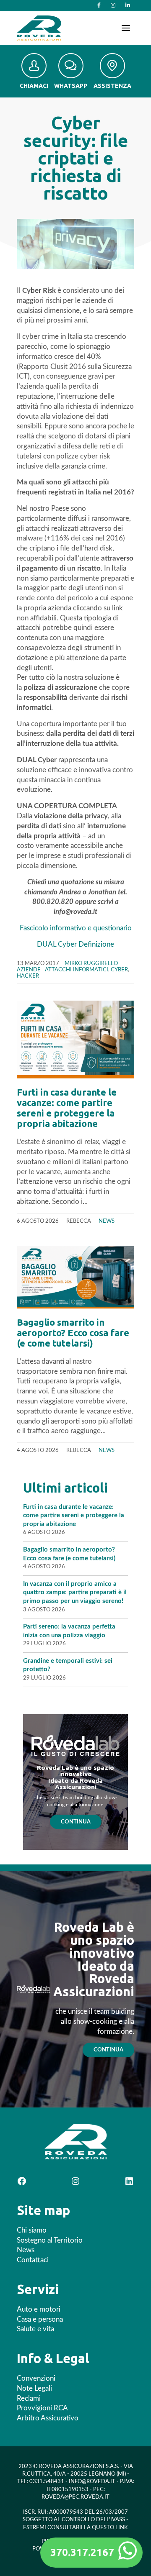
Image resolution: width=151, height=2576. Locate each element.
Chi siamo (32, 2230)
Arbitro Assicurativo (48, 2418)
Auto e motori (39, 2309)
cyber (119, 970)
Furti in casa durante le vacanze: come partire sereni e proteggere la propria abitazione (67, 1108)
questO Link (110, 2528)
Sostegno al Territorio (50, 2240)
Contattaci (33, 2260)
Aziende (29, 970)
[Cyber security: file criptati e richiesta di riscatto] (75, 244)
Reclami (29, 2398)
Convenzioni (36, 2378)
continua (108, 2050)
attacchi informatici (77, 970)
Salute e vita (35, 2329)
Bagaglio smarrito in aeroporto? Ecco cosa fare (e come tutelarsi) (73, 1333)
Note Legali (34, 2388)
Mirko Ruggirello (91, 963)
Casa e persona (40, 2319)
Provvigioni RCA (42, 2408)
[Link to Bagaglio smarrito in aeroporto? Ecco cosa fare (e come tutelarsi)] (75, 1277)
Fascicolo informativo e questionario (76, 928)
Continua (76, 1822)
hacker (28, 976)
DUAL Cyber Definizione (75, 944)
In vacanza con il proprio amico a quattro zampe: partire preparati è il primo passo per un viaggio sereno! (75, 1593)
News (107, 1221)
